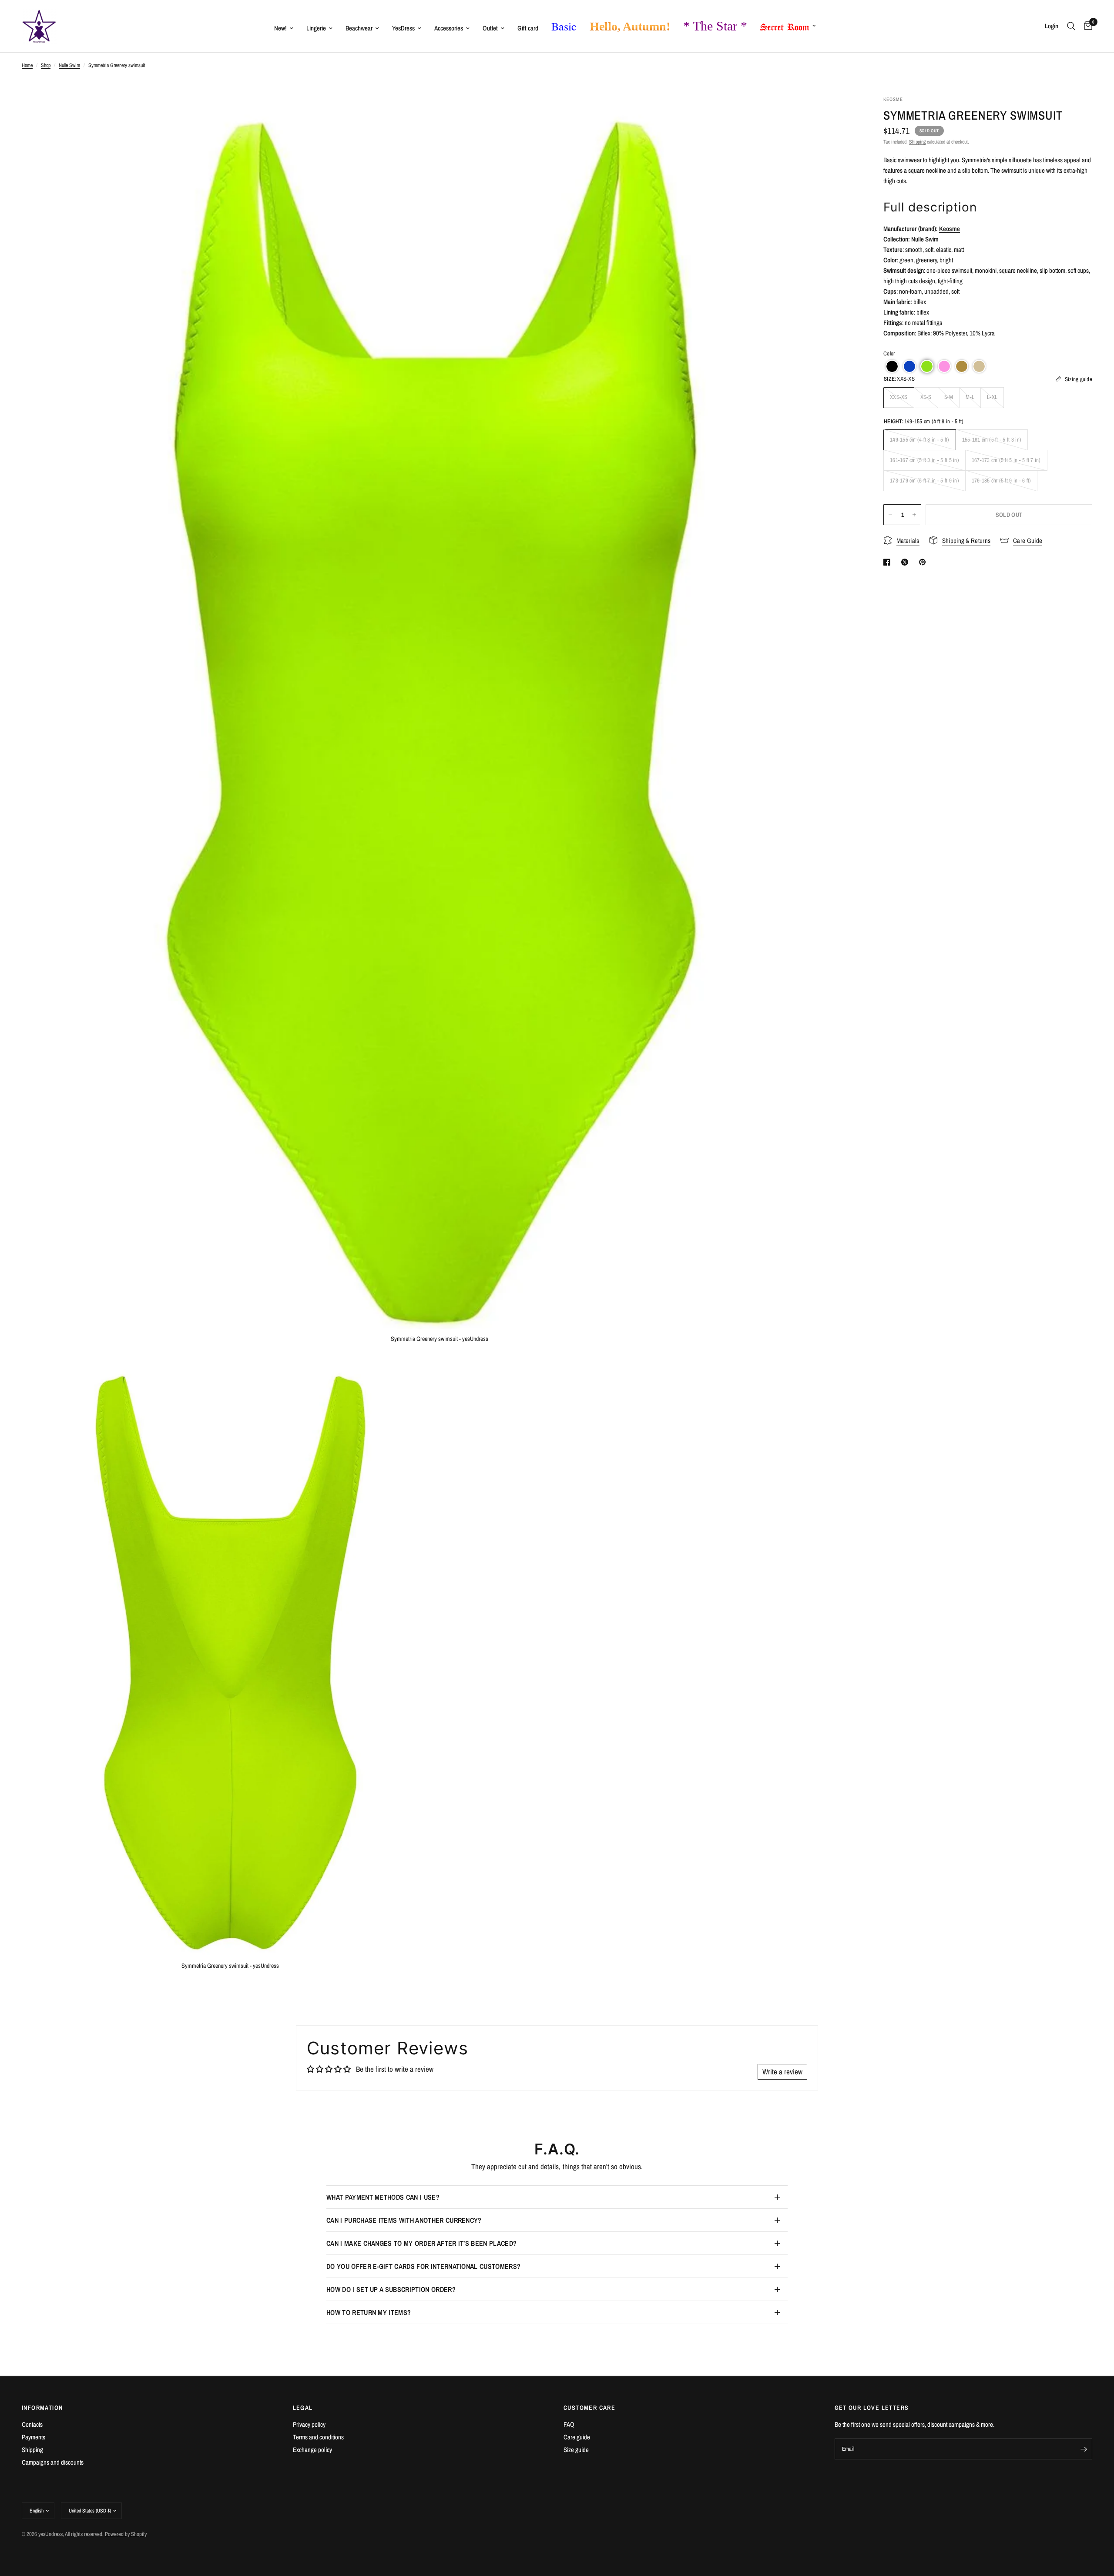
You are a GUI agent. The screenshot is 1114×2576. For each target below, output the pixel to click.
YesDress (403, 28)
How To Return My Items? (369, 2312)
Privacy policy (309, 2424)
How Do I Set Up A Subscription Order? (391, 2289)
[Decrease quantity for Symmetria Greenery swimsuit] (890, 515)
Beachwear (359, 28)
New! (280, 28)
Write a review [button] (782, 2072)
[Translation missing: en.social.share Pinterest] (924, 562)
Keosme (950, 229)
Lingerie (316, 28)
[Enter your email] (1084, 2449)
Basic (564, 26)
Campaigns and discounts (53, 2462)
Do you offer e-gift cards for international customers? (423, 2266)
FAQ (569, 2424)
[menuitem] (284, 28)
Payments (34, 2437)
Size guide (576, 2450)
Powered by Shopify (126, 2534)
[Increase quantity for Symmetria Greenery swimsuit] (914, 515)
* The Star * (715, 26)
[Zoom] (839, 114)
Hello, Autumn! (630, 26)
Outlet (490, 28)
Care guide (577, 2437)
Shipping (917, 142)
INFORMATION (42, 2408)
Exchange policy (312, 2450)
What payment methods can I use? (383, 2197)
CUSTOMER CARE (589, 2408)
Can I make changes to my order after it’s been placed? (421, 2243)
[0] (1086, 26)
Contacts (32, 2424)
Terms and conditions (318, 2437)
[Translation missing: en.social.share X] (906, 562)
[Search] (1071, 26)
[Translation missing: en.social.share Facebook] (889, 562)
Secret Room (785, 25)
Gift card (528, 28)
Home (27, 65)
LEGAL (303, 2408)
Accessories (449, 28)
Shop (46, 65)
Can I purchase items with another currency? (404, 2220)
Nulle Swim (69, 65)
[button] (892, 366)
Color (889, 353)
